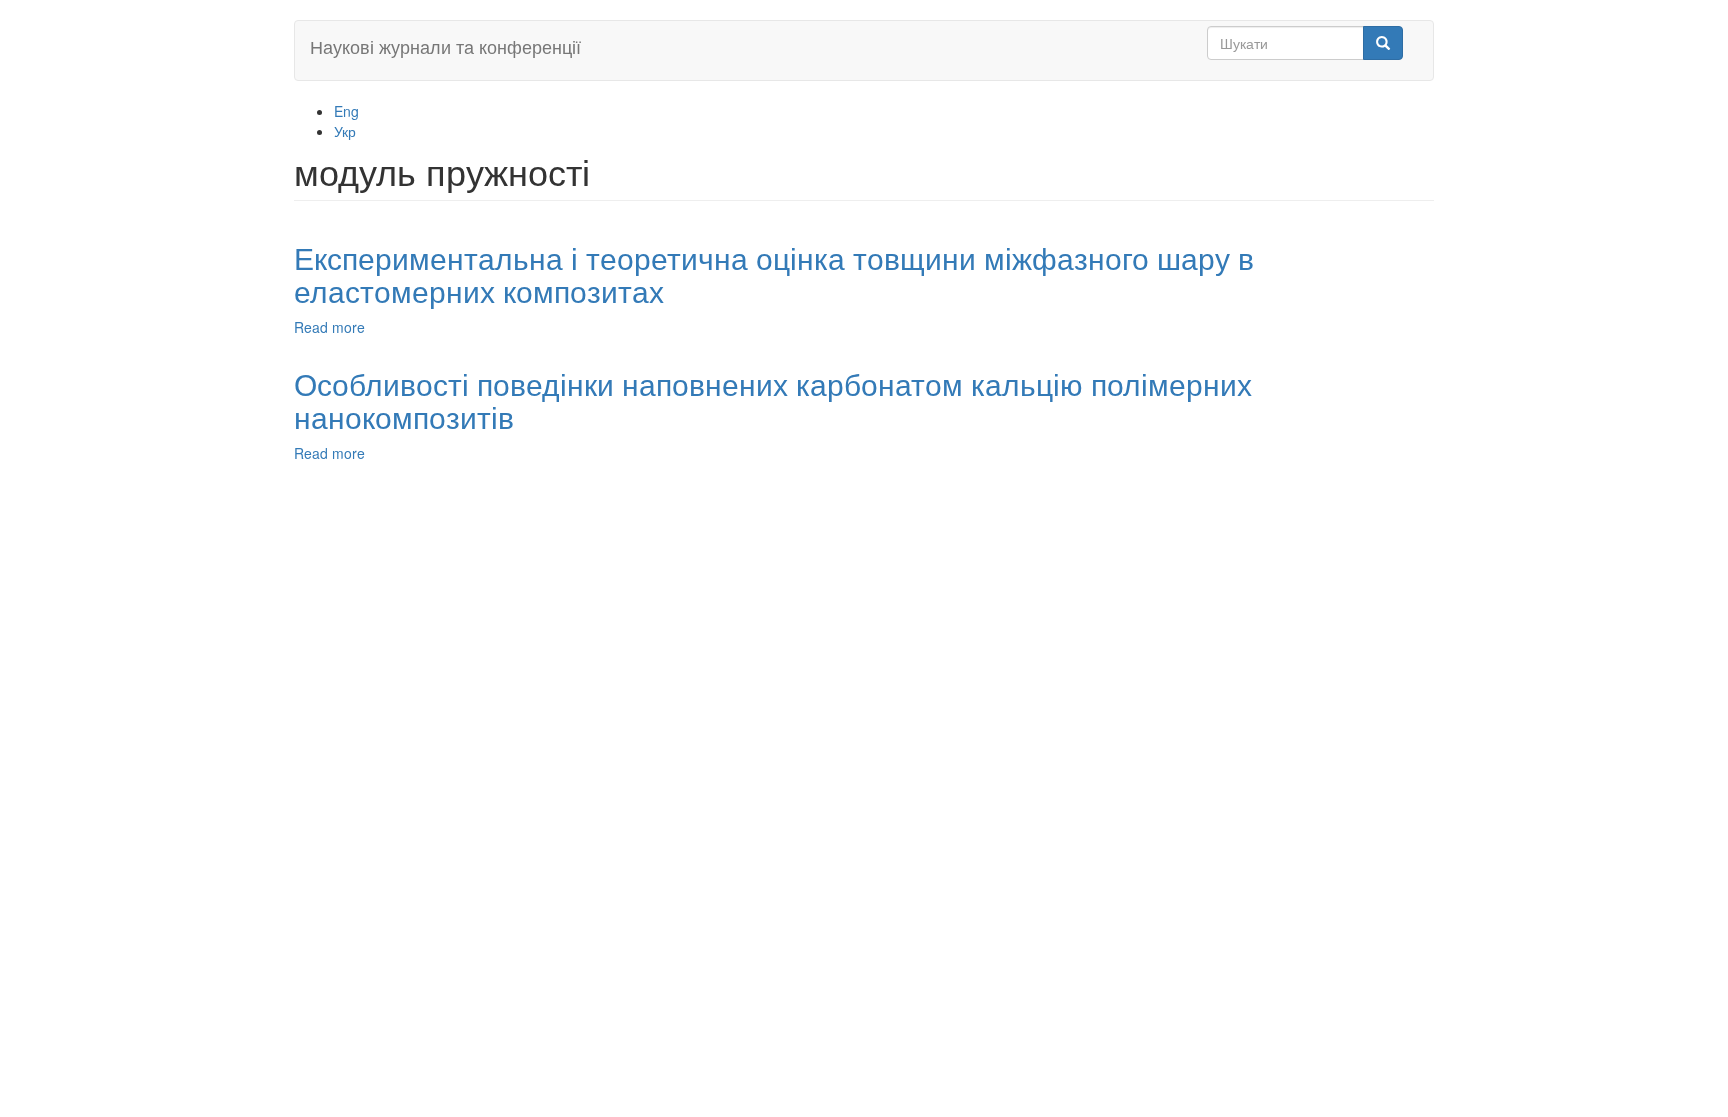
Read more (329, 327)
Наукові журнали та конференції (445, 46)
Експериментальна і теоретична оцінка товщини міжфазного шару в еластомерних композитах (774, 274)
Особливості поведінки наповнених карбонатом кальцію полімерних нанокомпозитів (773, 400)
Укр (345, 131)
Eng (346, 111)
